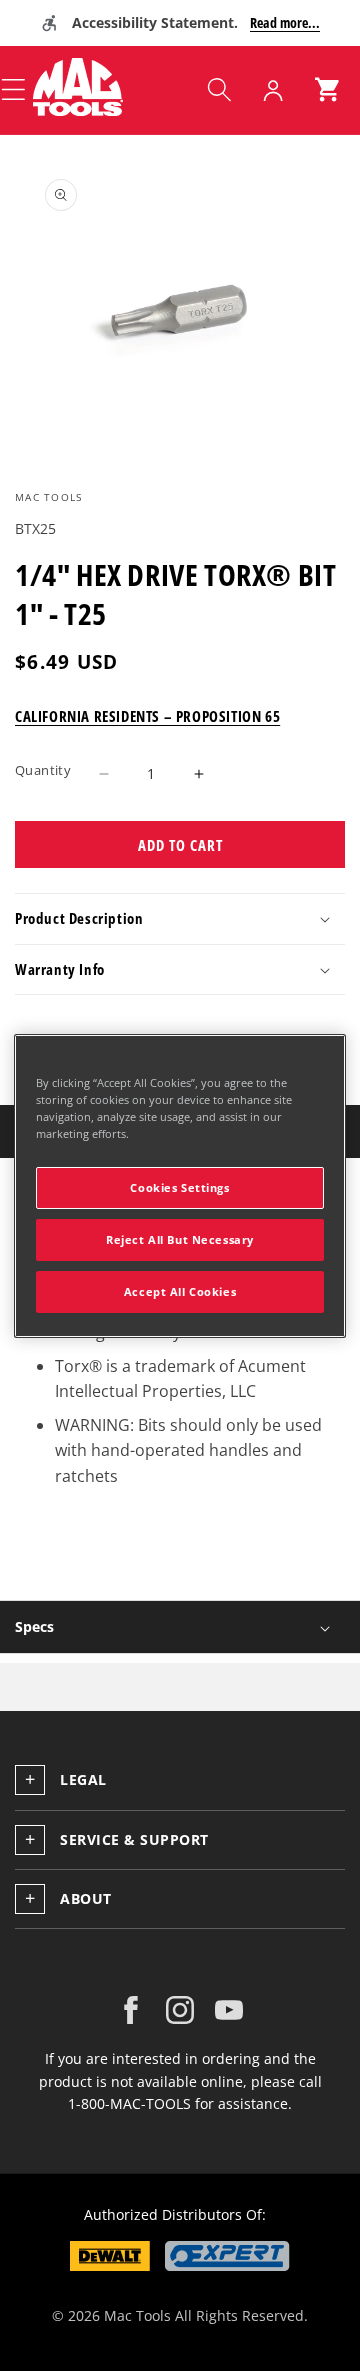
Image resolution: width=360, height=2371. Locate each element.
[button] (219, 90)
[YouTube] (229, 2010)
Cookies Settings (179, 1187)
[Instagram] (180, 2010)
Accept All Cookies (180, 1291)
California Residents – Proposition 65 (147, 716)
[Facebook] (131, 2010)
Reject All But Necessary (180, 1239)
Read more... (285, 22)
